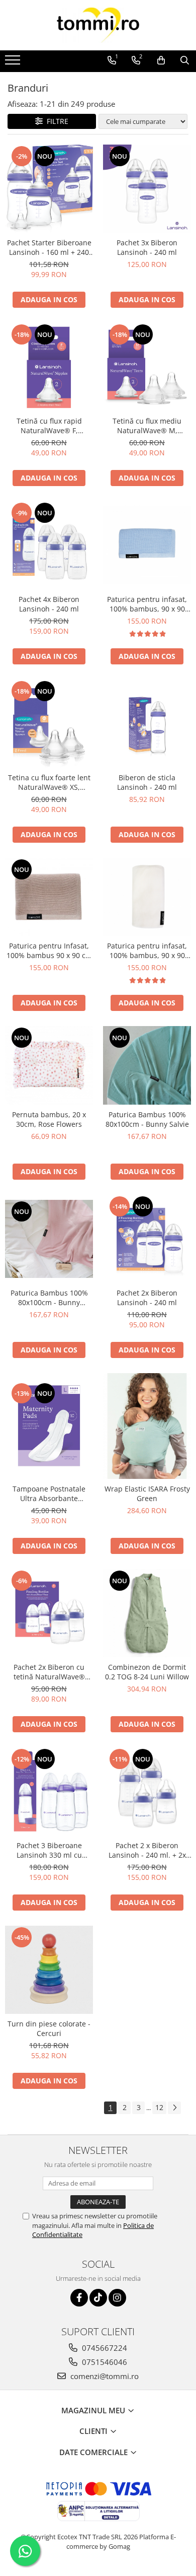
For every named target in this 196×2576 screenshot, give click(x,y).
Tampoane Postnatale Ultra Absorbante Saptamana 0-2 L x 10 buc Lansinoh (49, 1494)
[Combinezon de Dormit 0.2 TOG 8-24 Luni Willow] (147, 1613)
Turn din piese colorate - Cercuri (49, 2028)
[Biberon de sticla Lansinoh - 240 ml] (147, 724)
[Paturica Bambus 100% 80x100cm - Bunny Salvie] (147, 1065)
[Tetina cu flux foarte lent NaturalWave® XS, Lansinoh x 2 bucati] (49, 724)
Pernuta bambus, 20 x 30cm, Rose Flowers (49, 1119)
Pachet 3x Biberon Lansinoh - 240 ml (147, 247)
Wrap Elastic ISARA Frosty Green (147, 1494)
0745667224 (104, 2348)
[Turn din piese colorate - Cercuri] (49, 1970)
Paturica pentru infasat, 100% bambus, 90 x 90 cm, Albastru (147, 604)
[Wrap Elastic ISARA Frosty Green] (147, 1426)
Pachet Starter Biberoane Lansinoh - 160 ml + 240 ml (49, 247)
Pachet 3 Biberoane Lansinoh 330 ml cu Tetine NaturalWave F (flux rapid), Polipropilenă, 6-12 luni (49, 1850)
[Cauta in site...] (185, 60)
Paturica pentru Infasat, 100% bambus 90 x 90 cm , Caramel (49, 951)
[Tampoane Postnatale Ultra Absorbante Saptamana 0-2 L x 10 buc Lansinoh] (49, 1426)
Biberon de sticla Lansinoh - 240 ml (147, 782)
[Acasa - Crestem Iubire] (98, 25)
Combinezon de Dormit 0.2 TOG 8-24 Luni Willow (147, 1672)
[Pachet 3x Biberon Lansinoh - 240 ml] (147, 189)
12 (159, 2107)
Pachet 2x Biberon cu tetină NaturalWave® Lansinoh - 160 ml (49, 1672)
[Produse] (14, 63)
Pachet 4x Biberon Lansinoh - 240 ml (49, 604)
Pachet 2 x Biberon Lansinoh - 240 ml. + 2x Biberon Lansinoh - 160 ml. (147, 1850)
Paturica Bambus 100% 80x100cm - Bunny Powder (49, 1298)
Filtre (56, 121)
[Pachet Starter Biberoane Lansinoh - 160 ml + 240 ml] (49, 189)
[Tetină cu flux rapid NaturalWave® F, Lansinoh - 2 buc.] (49, 367)
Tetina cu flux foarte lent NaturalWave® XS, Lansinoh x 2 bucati (49, 782)
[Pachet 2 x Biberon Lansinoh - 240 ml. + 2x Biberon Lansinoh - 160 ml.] (147, 1791)
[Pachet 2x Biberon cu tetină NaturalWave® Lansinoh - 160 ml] (49, 1613)
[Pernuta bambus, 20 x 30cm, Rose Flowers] (49, 1065)
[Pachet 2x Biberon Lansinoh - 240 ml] (147, 1239)
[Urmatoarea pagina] (174, 2108)
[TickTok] (98, 2298)
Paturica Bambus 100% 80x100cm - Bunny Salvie (147, 1119)
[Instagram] (117, 2298)
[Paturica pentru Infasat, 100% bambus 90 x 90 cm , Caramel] (49, 897)
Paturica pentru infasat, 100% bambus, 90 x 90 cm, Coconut (147, 951)
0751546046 (104, 2362)
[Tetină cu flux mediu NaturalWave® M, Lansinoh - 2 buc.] (147, 367)
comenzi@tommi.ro (104, 2376)
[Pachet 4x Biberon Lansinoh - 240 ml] (49, 545)
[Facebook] (79, 2298)
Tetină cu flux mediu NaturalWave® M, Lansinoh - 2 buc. (147, 426)
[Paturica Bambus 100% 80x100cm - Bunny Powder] (49, 1239)
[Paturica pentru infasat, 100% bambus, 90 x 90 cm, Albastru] (147, 545)
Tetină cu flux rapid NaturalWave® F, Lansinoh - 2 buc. (49, 426)
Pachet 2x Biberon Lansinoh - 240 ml (147, 1298)
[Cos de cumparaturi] (161, 60)
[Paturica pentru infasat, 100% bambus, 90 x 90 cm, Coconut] (147, 897)
